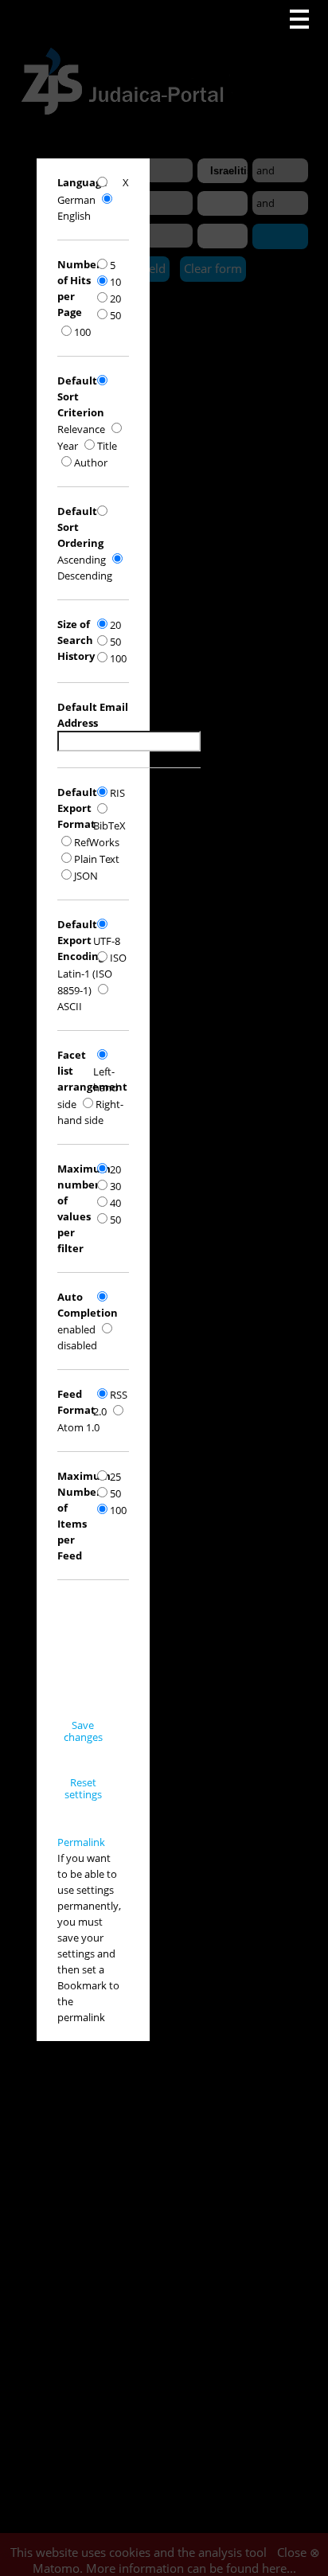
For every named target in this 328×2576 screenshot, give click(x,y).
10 (115, 282)
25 (115, 1477)
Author (91, 463)
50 (115, 315)
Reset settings (83, 1789)
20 (115, 299)
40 (115, 1203)
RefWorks (97, 842)
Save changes (83, 1731)
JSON (86, 876)
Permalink (81, 1842)
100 (82, 332)
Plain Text (97, 859)
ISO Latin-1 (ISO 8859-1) (92, 974)
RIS (117, 793)
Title (107, 446)
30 (115, 1186)
